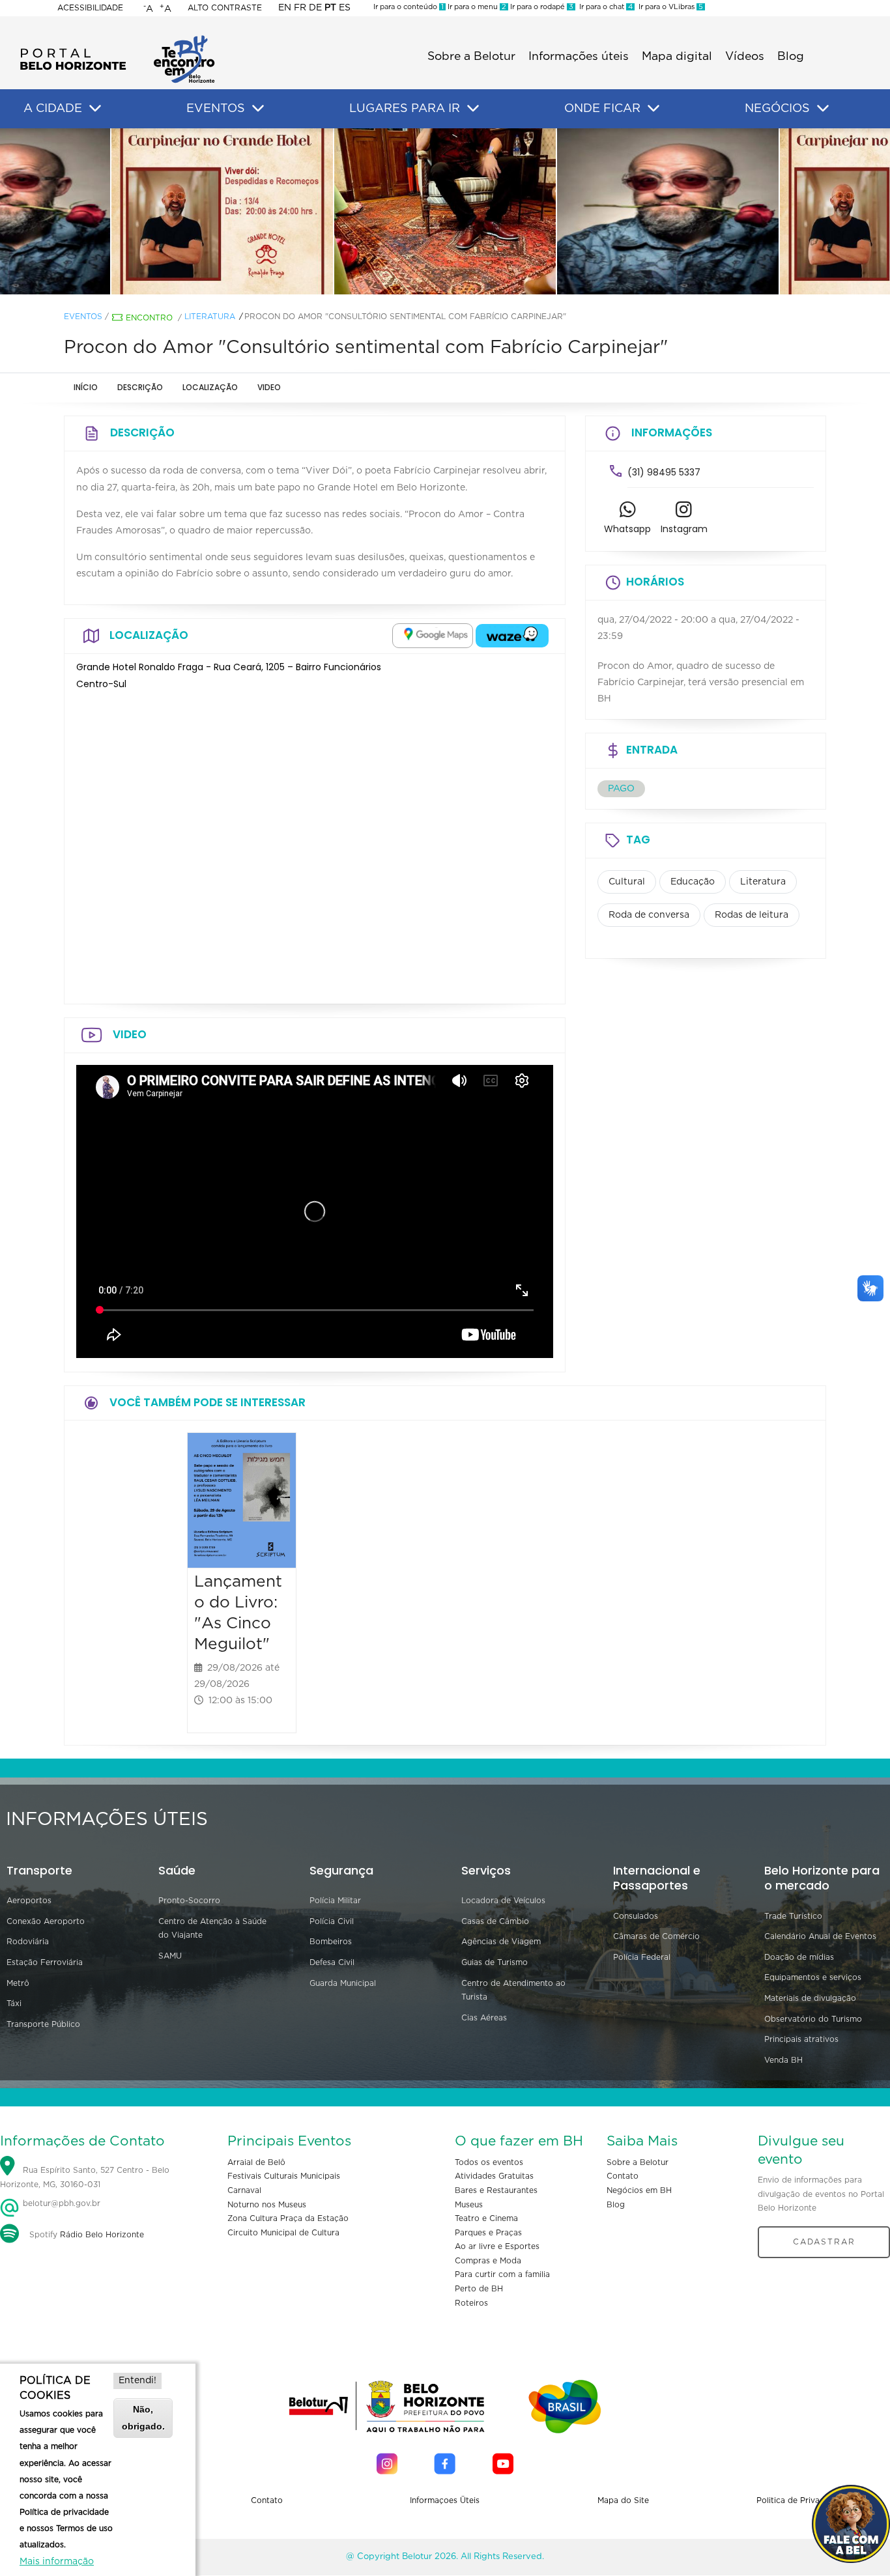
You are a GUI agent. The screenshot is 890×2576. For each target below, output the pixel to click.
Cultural (627, 882)
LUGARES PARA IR (405, 109)
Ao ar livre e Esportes (497, 2246)
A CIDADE (53, 109)
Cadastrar (824, 2242)
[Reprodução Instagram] (222, 212)
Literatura (210, 317)
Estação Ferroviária (45, 1962)
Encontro (149, 318)
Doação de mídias (799, 1957)
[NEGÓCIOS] (823, 109)
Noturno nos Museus (267, 2205)
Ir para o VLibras (669, 7)
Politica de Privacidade (801, 2500)
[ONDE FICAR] (653, 109)
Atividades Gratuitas (494, 2176)
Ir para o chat (604, 7)
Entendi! (137, 2381)
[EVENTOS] (258, 109)
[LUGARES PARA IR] (473, 109)
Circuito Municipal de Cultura (283, 2233)
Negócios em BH (639, 2190)
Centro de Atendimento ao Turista (513, 1990)
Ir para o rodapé (541, 7)
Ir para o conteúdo (409, 7)
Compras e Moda (488, 2261)
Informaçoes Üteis (445, 2500)
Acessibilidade (90, 8)
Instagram (684, 529)
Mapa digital (677, 57)
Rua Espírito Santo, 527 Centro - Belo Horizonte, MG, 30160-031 (85, 2177)
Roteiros (471, 2303)
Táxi (14, 2003)
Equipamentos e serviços (813, 1977)
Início (86, 387)
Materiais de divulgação (810, 1998)
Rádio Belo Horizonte (102, 2235)
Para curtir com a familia (502, 2274)
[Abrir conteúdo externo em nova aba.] (433, 636)
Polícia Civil (332, 1921)
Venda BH (783, 2060)
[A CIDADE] (95, 109)
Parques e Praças (488, 2233)
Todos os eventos (489, 2162)
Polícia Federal (642, 1957)
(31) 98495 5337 (664, 472)
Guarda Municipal (343, 1983)
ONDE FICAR (602, 109)
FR (300, 8)
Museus (469, 2205)
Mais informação (57, 2562)
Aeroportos (29, 1901)
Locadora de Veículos (503, 1901)
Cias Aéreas (484, 2018)
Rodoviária (28, 1942)
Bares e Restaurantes (496, 2190)
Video (269, 387)
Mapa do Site (623, 2500)
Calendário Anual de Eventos (820, 1936)
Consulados (636, 1916)
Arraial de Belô (256, 2162)
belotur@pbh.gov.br (60, 2203)
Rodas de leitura (752, 915)
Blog (791, 57)
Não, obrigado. (143, 2417)
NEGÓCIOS (777, 109)
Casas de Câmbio (495, 1921)
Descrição (140, 387)
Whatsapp (627, 529)
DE (315, 8)
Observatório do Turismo (813, 2019)
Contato (623, 2176)
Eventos (83, 317)
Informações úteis (579, 57)
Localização (210, 387)
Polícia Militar (335, 1901)
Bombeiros (331, 1942)
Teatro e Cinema (486, 2218)
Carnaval (244, 2190)
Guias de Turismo (495, 1962)
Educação (693, 882)
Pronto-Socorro (189, 1901)
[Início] (117, 39)
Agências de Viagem (501, 1942)
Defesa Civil (332, 1962)
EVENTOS (216, 109)
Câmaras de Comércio (656, 1936)
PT (330, 8)
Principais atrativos (801, 2039)
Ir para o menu (476, 7)
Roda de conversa (649, 915)
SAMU (170, 1956)
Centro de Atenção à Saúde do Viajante (212, 1929)
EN (285, 8)
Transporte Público (43, 2024)
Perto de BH (479, 2289)
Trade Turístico (793, 1916)
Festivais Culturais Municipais (284, 2176)
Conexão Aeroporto (46, 1921)
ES (345, 8)
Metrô (18, 1983)
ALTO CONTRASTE (225, 8)
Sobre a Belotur (471, 57)
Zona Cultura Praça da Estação (288, 2218)
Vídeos (745, 57)
